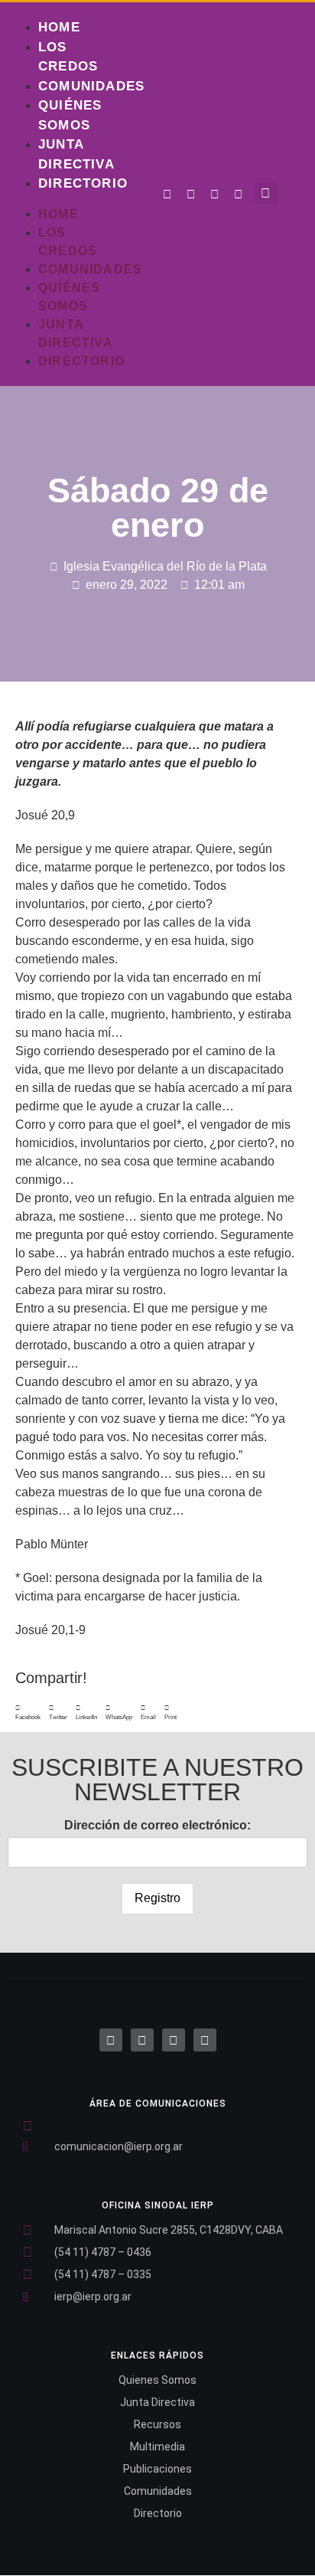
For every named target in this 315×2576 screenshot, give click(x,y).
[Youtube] (239, 195)
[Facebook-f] (167, 195)
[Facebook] (111, 2040)
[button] (266, 193)
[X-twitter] (142, 2040)
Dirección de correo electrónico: (157, 1825)
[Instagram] (215, 195)
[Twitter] (191, 195)
